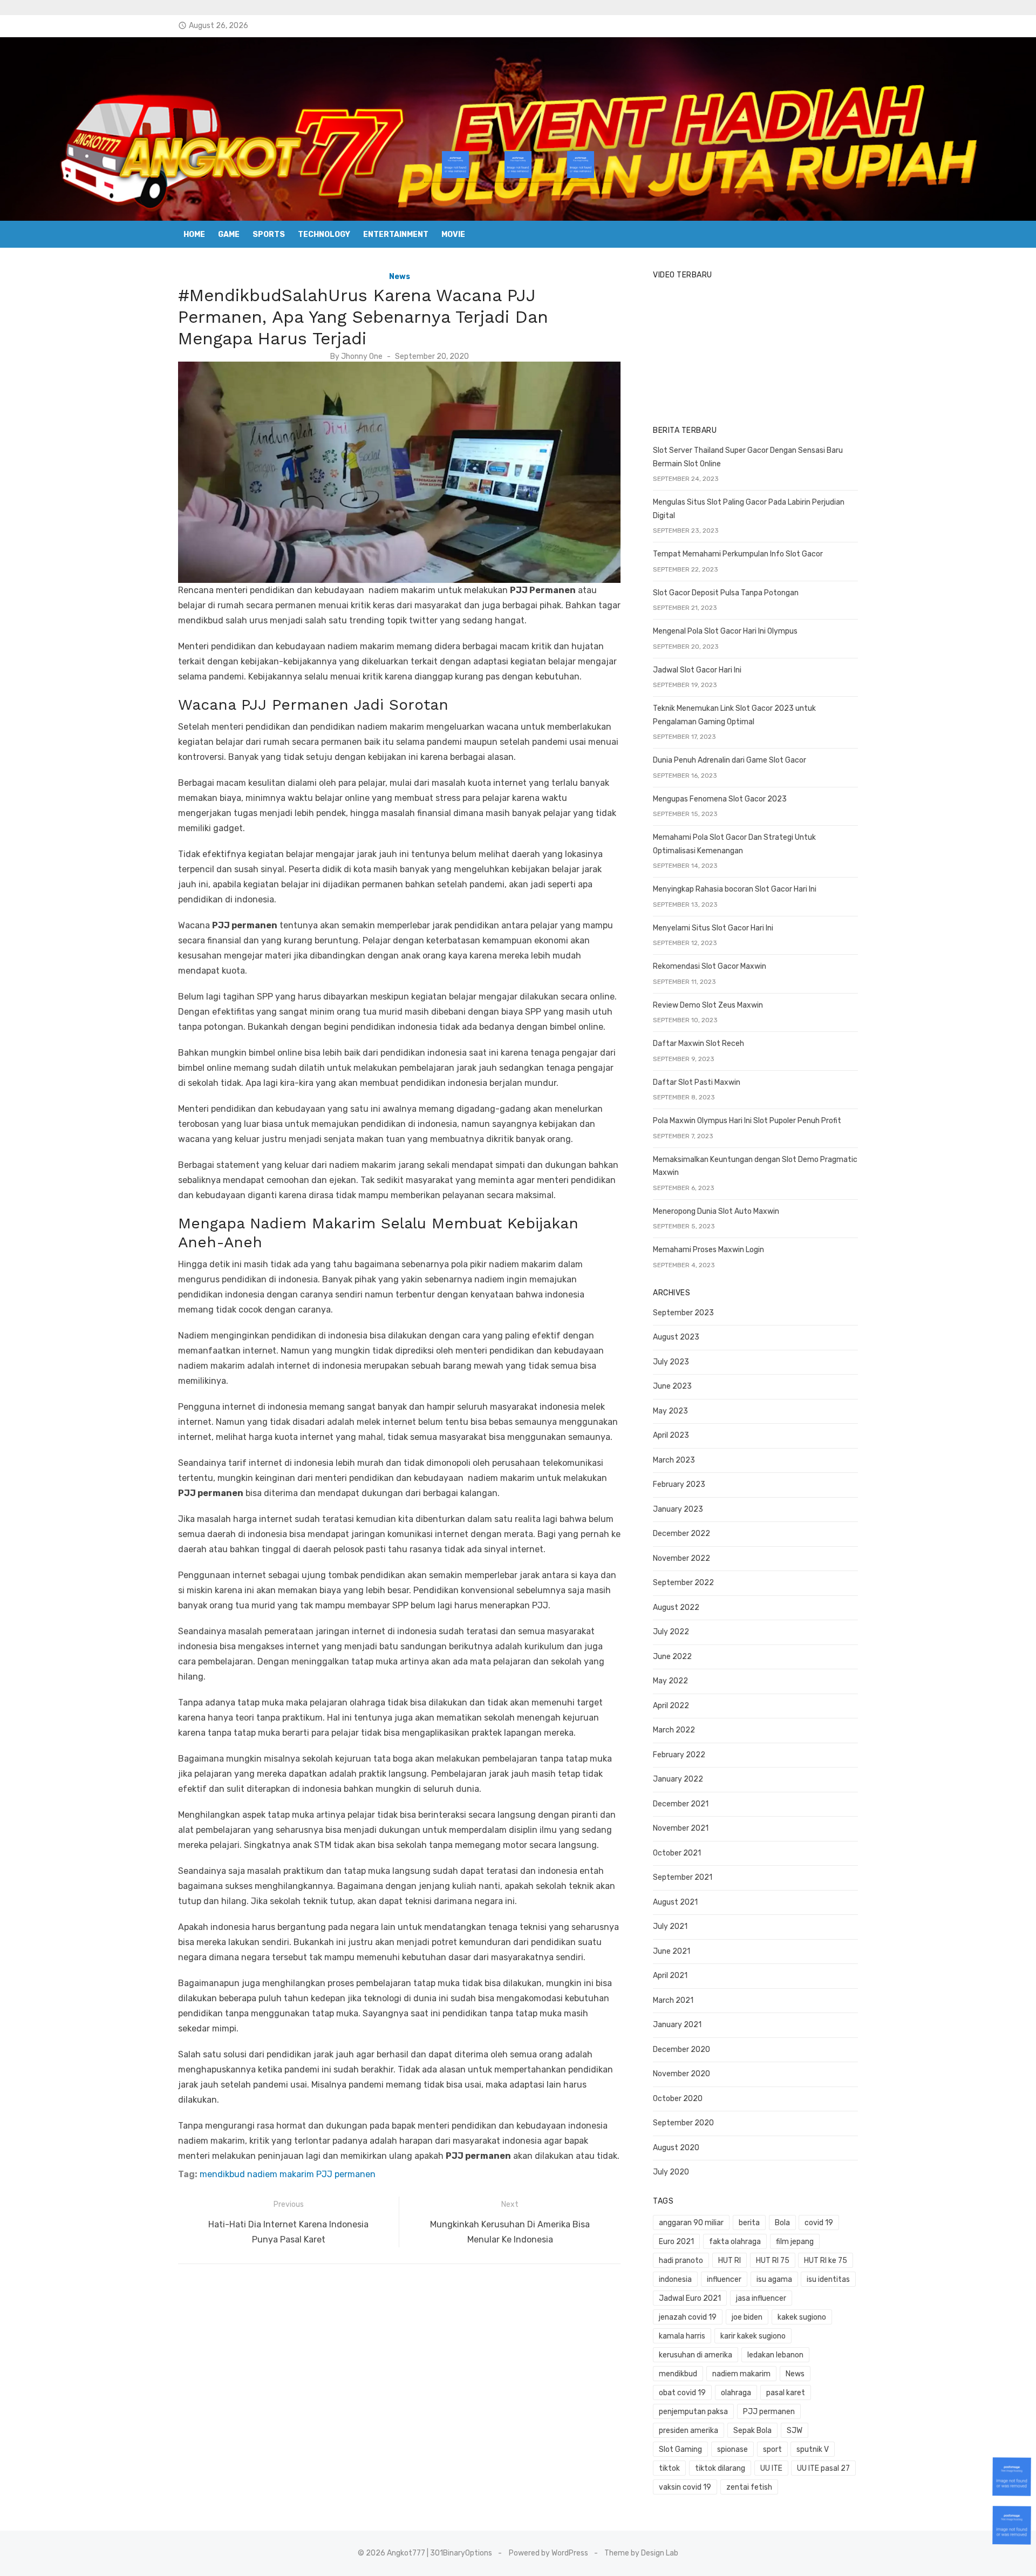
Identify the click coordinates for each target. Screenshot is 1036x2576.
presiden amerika (689, 2431)
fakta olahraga (735, 2242)
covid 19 (819, 2223)
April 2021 (670, 1976)
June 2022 (672, 1657)
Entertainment (396, 235)
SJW (795, 2431)
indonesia (675, 2279)
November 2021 (681, 1828)
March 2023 (674, 1460)
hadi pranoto (681, 2261)
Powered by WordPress (548, 2553)
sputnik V (813, 2449)
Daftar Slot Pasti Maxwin (697, 1082)
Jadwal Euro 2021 (690, 2298)
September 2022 (683, 1583)
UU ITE (771, 2468)
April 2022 (671, 1706)
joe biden (747, 2317)
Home (194, 235)
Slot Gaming (680, 2449)
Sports (269, 235)
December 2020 (681, 2050)
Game (229, 235)
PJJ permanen (346, 2174)
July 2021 (670, 1926)
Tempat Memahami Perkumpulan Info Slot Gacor (738, 554)
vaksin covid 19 (685, 2487)
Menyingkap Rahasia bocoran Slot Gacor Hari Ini (735, 889)
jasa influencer (761, 2298)
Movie (453, 235)
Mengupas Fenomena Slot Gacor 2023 (720, 799)
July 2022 (671, 1632)
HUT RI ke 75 (826, 2261)
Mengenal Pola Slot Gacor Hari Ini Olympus (725, 631)
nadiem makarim (281, 2174)
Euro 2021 (676, 2242)
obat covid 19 (682, 2393)
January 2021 (677, 2025)
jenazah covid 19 (688, 2317)
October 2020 (678, 2099)
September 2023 (683, 1313)
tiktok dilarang (720, 2468)
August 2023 (676, 1337)
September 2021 (683, 1877)
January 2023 (678, 1509)
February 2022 (679, 1755)
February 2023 (679, 1484)
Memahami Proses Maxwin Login (708, 1250)
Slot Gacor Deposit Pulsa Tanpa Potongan (726, 593)
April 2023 (671, 1435)
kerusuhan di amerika (696, 2355)
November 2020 (681, 2074)
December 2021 (681, 1804)
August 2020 (676, 2148)
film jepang (795, 2242)
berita (749, 2223)
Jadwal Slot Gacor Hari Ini (697, 670)
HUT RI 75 (773, 2261)
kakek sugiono (802, 2317)
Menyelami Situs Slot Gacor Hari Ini (713, 928)
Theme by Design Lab (641, 2553)
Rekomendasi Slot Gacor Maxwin (710, 966)
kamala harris (682, 2336)
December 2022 (681, 1534)
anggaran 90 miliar (691, 2223)
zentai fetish (749, 2487)
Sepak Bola (752, 2431)
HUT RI (730, 2261)
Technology (324, 235)
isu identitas (828, 2279)
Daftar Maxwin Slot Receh (698, 1044)
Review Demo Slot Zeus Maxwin (708, 1005)
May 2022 (670, 1681)
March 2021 (673, 2000)
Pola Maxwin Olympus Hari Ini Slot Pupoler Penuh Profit (747, 1121)
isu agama (774, 2279)
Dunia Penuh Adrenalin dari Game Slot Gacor (730, 760)
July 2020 (671, 2172)
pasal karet (786, 2393)
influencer (724, 2279)
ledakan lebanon (775, 2355)
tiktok (669, 2468)
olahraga (736, 2393)
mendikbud (222, 2174)
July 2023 (671, 1362)
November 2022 (681, 1558)
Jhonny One (362, 356)
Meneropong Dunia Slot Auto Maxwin (716, 1211)
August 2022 (676, 1608)
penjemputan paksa (693, 2412)
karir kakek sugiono (753, 2336)
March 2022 (674, 1730)
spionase (732, 2449)
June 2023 (672, 1386)
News (400, 277)
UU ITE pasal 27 (823, 2468)
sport (772, 2449)
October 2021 (677, 1853)
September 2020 (683, 2123)
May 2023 (670, 1411)
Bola (782, 2223)
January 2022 (678, 1779)
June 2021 (672, 1951)
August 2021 (675, 1902)
